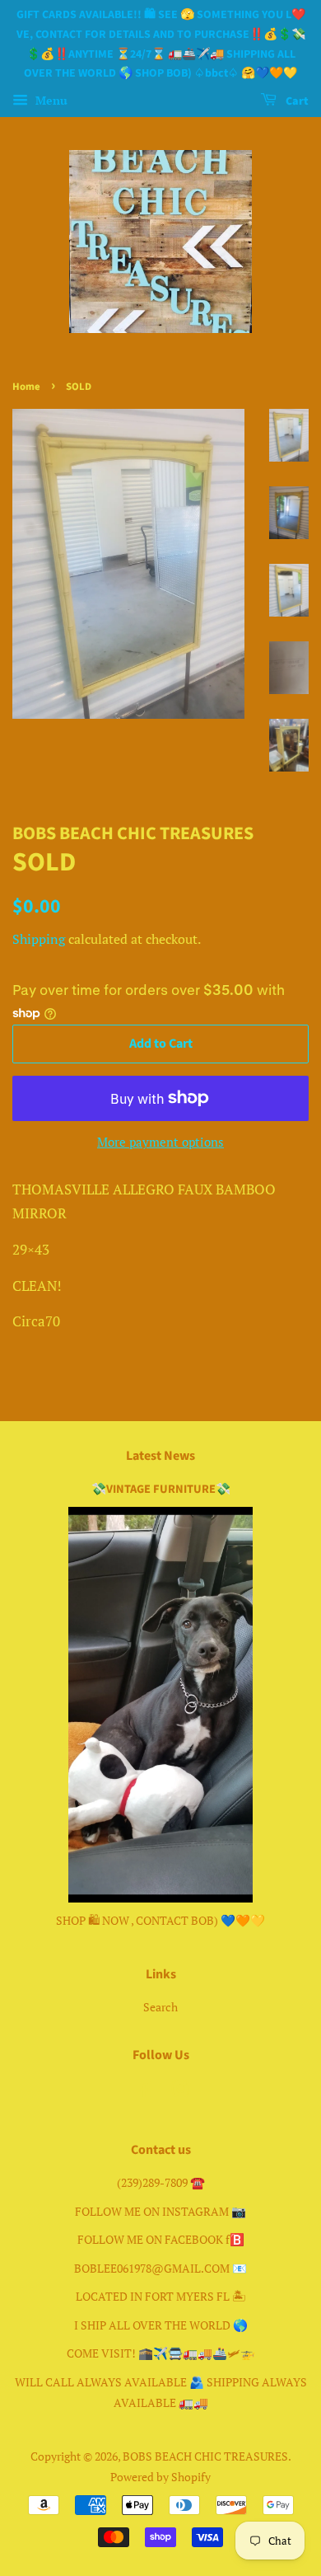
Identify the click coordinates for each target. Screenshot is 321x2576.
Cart (296, 101)
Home (26, 387)
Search (160, 2007)
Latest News (160, 1456)
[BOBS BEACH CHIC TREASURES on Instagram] (180, 2092)
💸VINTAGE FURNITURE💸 (161, 1489)
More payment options (160, 1142)
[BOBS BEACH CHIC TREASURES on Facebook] (142, 2092)
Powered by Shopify (160, 2477)
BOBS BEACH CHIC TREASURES (205, 2456)
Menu (50, 100)
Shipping (39, 939)
